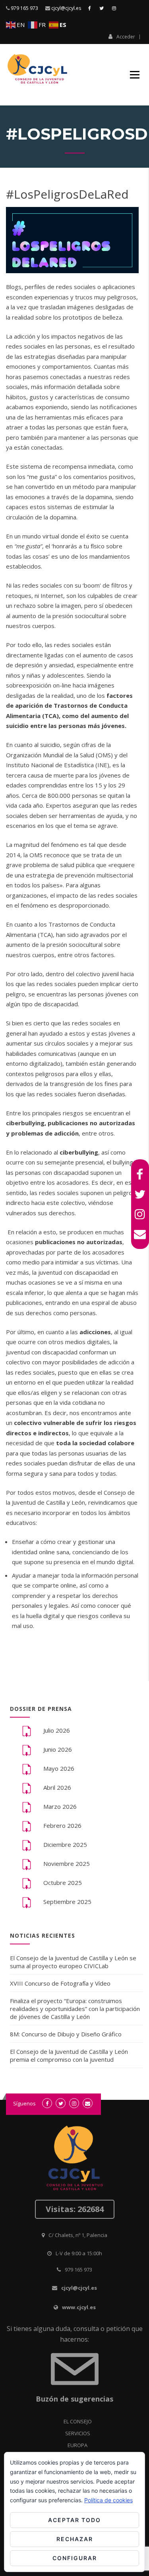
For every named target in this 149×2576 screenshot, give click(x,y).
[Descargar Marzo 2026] (27, 1807)
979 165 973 (24, 8)
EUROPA (77, 2445)
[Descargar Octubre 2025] (27, 1883)
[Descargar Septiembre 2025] (27, 1902)
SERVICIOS (78, 2433)
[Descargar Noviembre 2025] (27, 1864)
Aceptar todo (74, 2520)
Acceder (126, 36)
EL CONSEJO (78, 2421)
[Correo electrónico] (140, 1234)
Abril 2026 (57, 1787)
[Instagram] (140, 1214)
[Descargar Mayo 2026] (27, 1769)
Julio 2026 (57, 1730)
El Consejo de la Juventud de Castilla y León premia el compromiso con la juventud (69, 2055)
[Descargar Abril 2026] (27, 1788)
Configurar (75, 2558)
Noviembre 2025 (67, 1864)
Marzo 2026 (60, 1806)
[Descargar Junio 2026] (27, 1750)
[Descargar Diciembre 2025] (27, 1845)
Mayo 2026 (59, 1768)
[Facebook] (140, 1174)
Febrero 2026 (62, 1825)
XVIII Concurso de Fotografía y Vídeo (60, 1983)
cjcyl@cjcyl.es (66, 8)
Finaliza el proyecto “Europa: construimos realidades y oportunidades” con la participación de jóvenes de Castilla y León (75, 2009)
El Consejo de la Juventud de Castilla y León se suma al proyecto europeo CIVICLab (73, 1962)
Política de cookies (108, 2500)
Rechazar (75, 2539)
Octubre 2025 (63, 1883)
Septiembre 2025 (67, 1902)
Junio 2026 (58, 1749)
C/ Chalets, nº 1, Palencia (78, 2235)
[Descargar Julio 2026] (27, 1731)
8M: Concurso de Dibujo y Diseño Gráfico (66, 2034)
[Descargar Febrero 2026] (27, 1826)
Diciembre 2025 (65, 1844)
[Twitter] (140, 1194)
